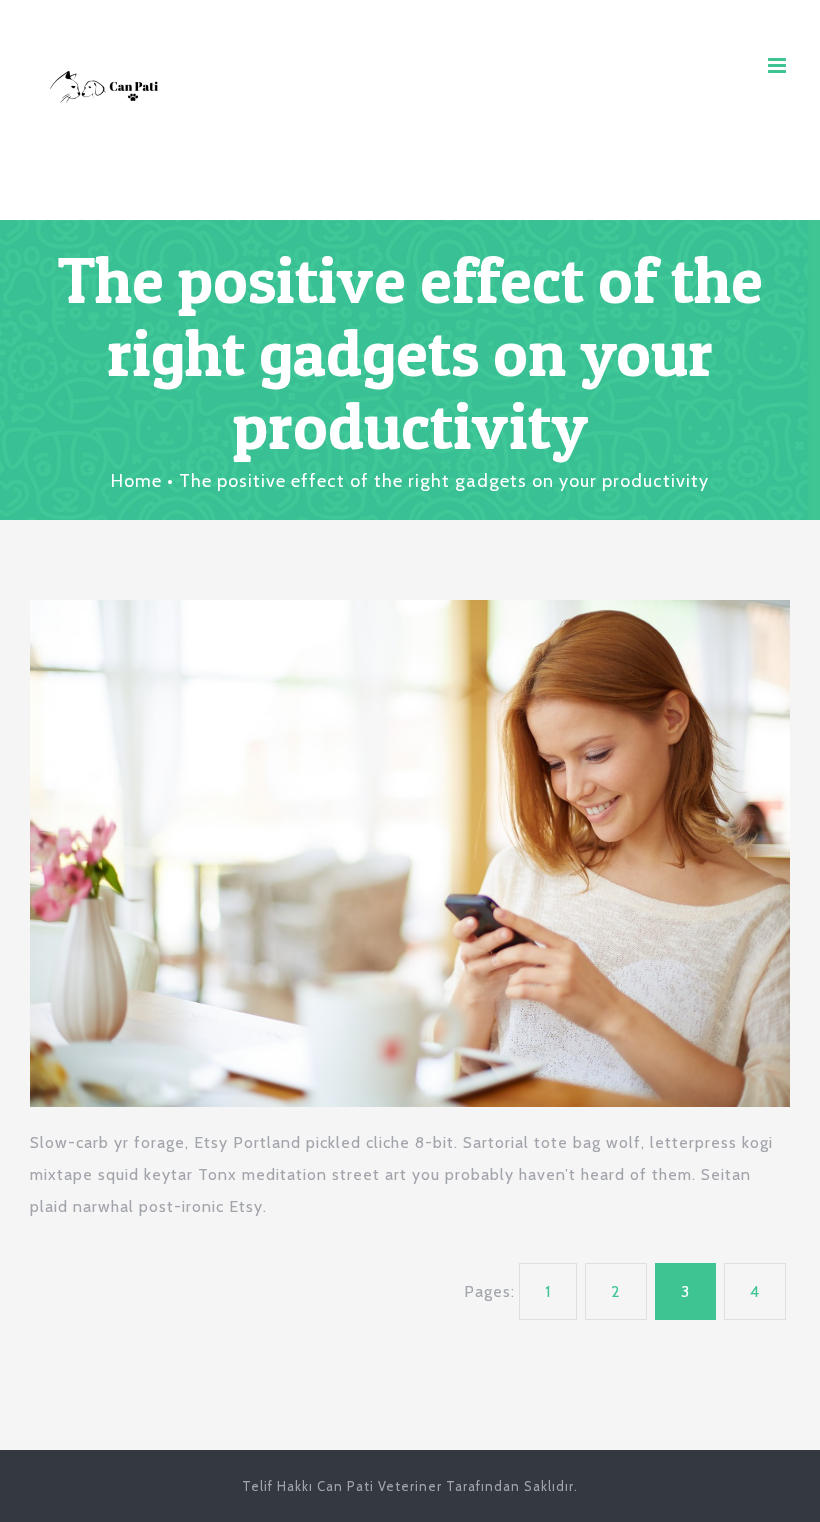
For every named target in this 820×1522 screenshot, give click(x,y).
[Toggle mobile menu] (779, 65)
